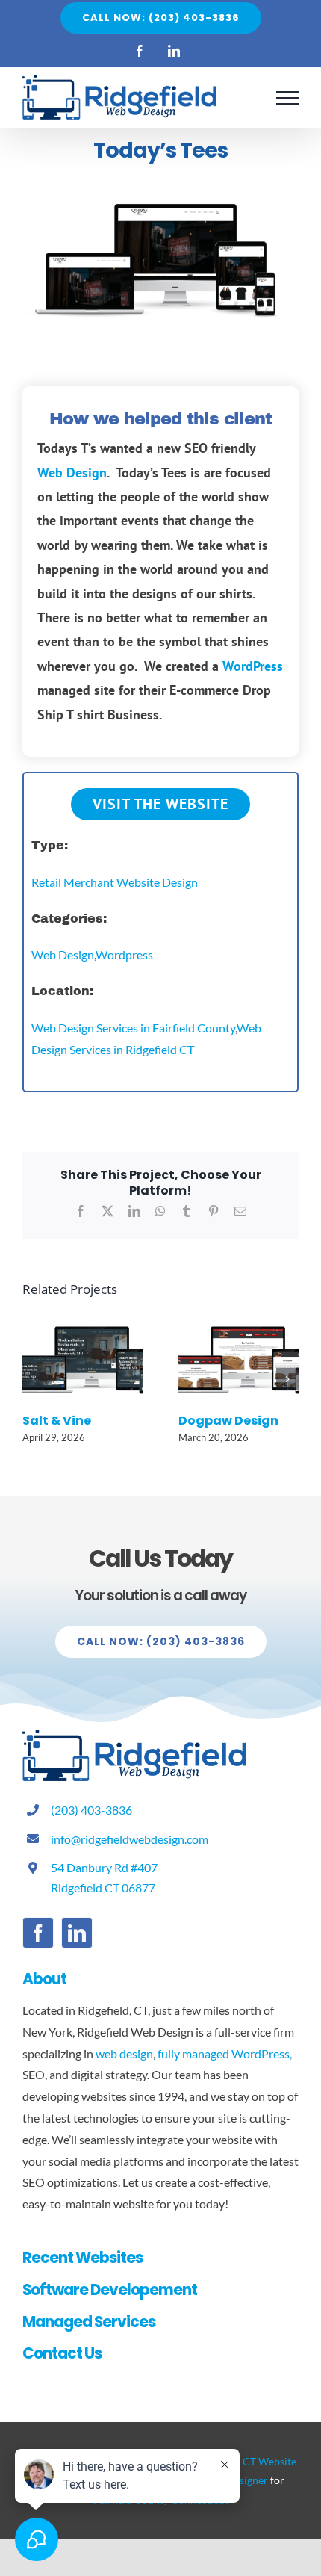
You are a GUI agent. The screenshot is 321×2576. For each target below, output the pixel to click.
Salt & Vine (57, 1421)
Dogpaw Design (228, 1421)
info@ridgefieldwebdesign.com (130, 1839)
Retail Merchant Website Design (115, 882)
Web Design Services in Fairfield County (133, 1028)
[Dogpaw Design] (239, 1320)
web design (124, 2053)
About (44, 1979)
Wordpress (124, 954)
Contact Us (62, 2353)
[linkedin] (77, 1933)
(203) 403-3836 (91, 1810)
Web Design (72, 473)
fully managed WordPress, (225, 2053)
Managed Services (89, 2322)
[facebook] (38, 1933)
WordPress (253, 666)
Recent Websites (82, 2258)
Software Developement (110, 2290)
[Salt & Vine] (82, 1320)
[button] (34, 1379)
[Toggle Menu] (287, 98)
